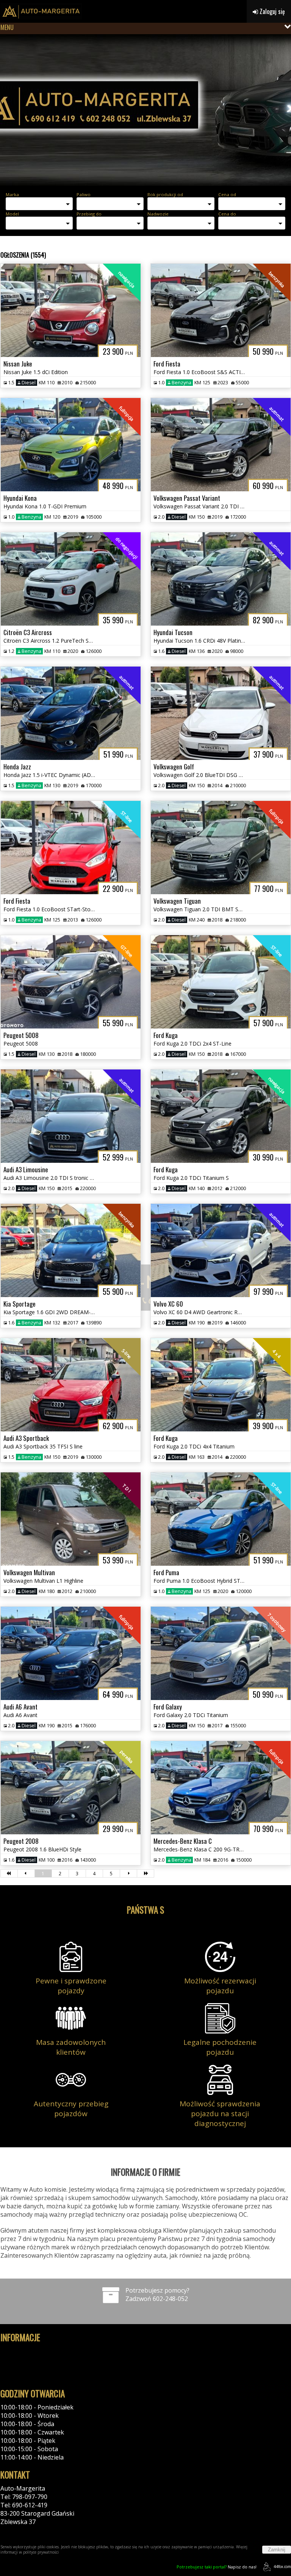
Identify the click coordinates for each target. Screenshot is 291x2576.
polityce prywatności (41, 2552)
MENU (7, 27)
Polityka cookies (23, 2359)
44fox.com (282, 2567)
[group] (145, 110)
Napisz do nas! (217, 2567)
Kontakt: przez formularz (36, 2530)
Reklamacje (16, 2376)
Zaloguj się (271, 11)
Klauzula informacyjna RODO (41, 2368)
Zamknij (277, 2550)
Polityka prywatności (30, 2351)
